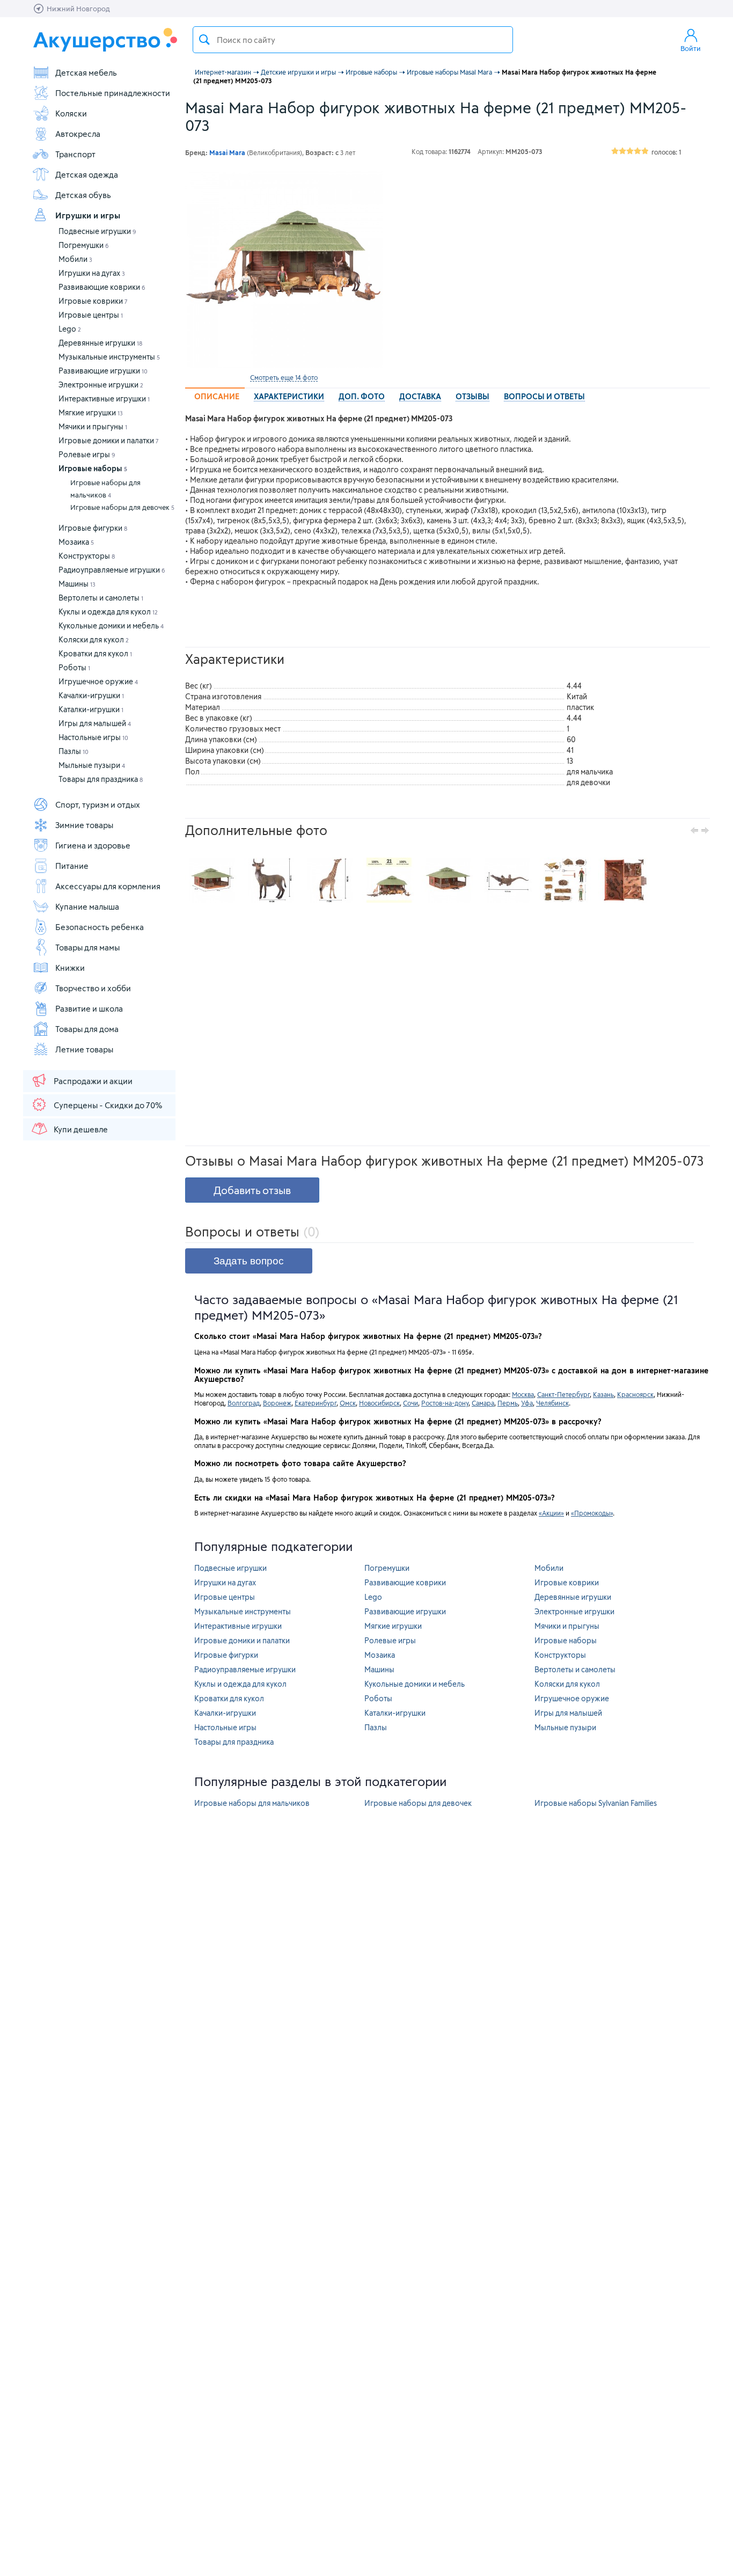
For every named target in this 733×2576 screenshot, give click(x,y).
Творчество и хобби (93, 988)
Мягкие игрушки (91, 412)
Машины (77, 584)
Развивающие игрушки (103, 371)
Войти (691, 48)
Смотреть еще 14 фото (284, 377)
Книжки (70, 968)
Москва (523, 1394)
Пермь (508, 1403)
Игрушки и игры (88, 215)
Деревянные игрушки (100, 343)
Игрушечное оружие (98, 681)
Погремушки (84, 245)
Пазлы (74, 751)
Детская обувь (83, 195)
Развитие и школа (89, 1008)
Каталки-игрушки (91, 709)
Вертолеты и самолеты (101, 598)
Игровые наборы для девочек (122, 507)
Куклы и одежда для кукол (108, 612)
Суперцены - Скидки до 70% (108, 1105)
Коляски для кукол (94, 639)
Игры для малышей (95, 723)
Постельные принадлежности (113, 93)
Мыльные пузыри (92, 765)
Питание (72, 866)
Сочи (411, 1403)
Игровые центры (91, 315)
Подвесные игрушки (97, 231)
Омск (348, 1403)
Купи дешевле (81, 1129)
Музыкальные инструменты (109, 357)
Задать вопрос (249, 1261)
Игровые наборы (93, 468)
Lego (70, 329)
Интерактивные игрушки (104, 398)
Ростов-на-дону (445, 1403)
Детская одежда (87, 174)
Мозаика (76, 542)
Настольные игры (93, 737)
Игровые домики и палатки (109, 440)
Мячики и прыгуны (93, 426)
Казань (603, 1394)
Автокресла (78, 134)
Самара (483, 1403)
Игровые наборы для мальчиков (105, 489)
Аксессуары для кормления (108, 886)
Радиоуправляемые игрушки (112, 570)
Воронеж (277, 1403)
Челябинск (552, 1403)
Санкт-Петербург (563, 1394)
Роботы (74, 667)
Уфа (527, 1403)
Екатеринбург (316, 1403)
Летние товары (84, 1049)
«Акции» (551, 1513)
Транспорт (75, 154)
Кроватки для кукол (95, 653)
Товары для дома (87, 1029)
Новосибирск (379, 1403)
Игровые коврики (93, 301)
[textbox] (353, 40)
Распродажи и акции (93, 1081)
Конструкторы (87, 556)
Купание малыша (87, 906)
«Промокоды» (592, 1513)
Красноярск (635, 1394)
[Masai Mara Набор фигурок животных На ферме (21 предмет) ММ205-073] (284, 269)
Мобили (75, 259)
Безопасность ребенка (100, 927)
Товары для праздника (101, 779)
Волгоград (244, 1403)
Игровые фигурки (93, 528)
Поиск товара (204, 40)
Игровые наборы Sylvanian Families (596, 1803)
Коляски (71, 113)
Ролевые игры (87, 454)
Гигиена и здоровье (93, 845)
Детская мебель (86, 72)
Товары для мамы (87, 947)
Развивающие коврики (102, 287)
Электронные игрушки (101, 385)
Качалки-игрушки (91, 695)
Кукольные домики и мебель (111, 625)
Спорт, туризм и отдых (98, 804)
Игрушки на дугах (92, 273)
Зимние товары (84, 825)
